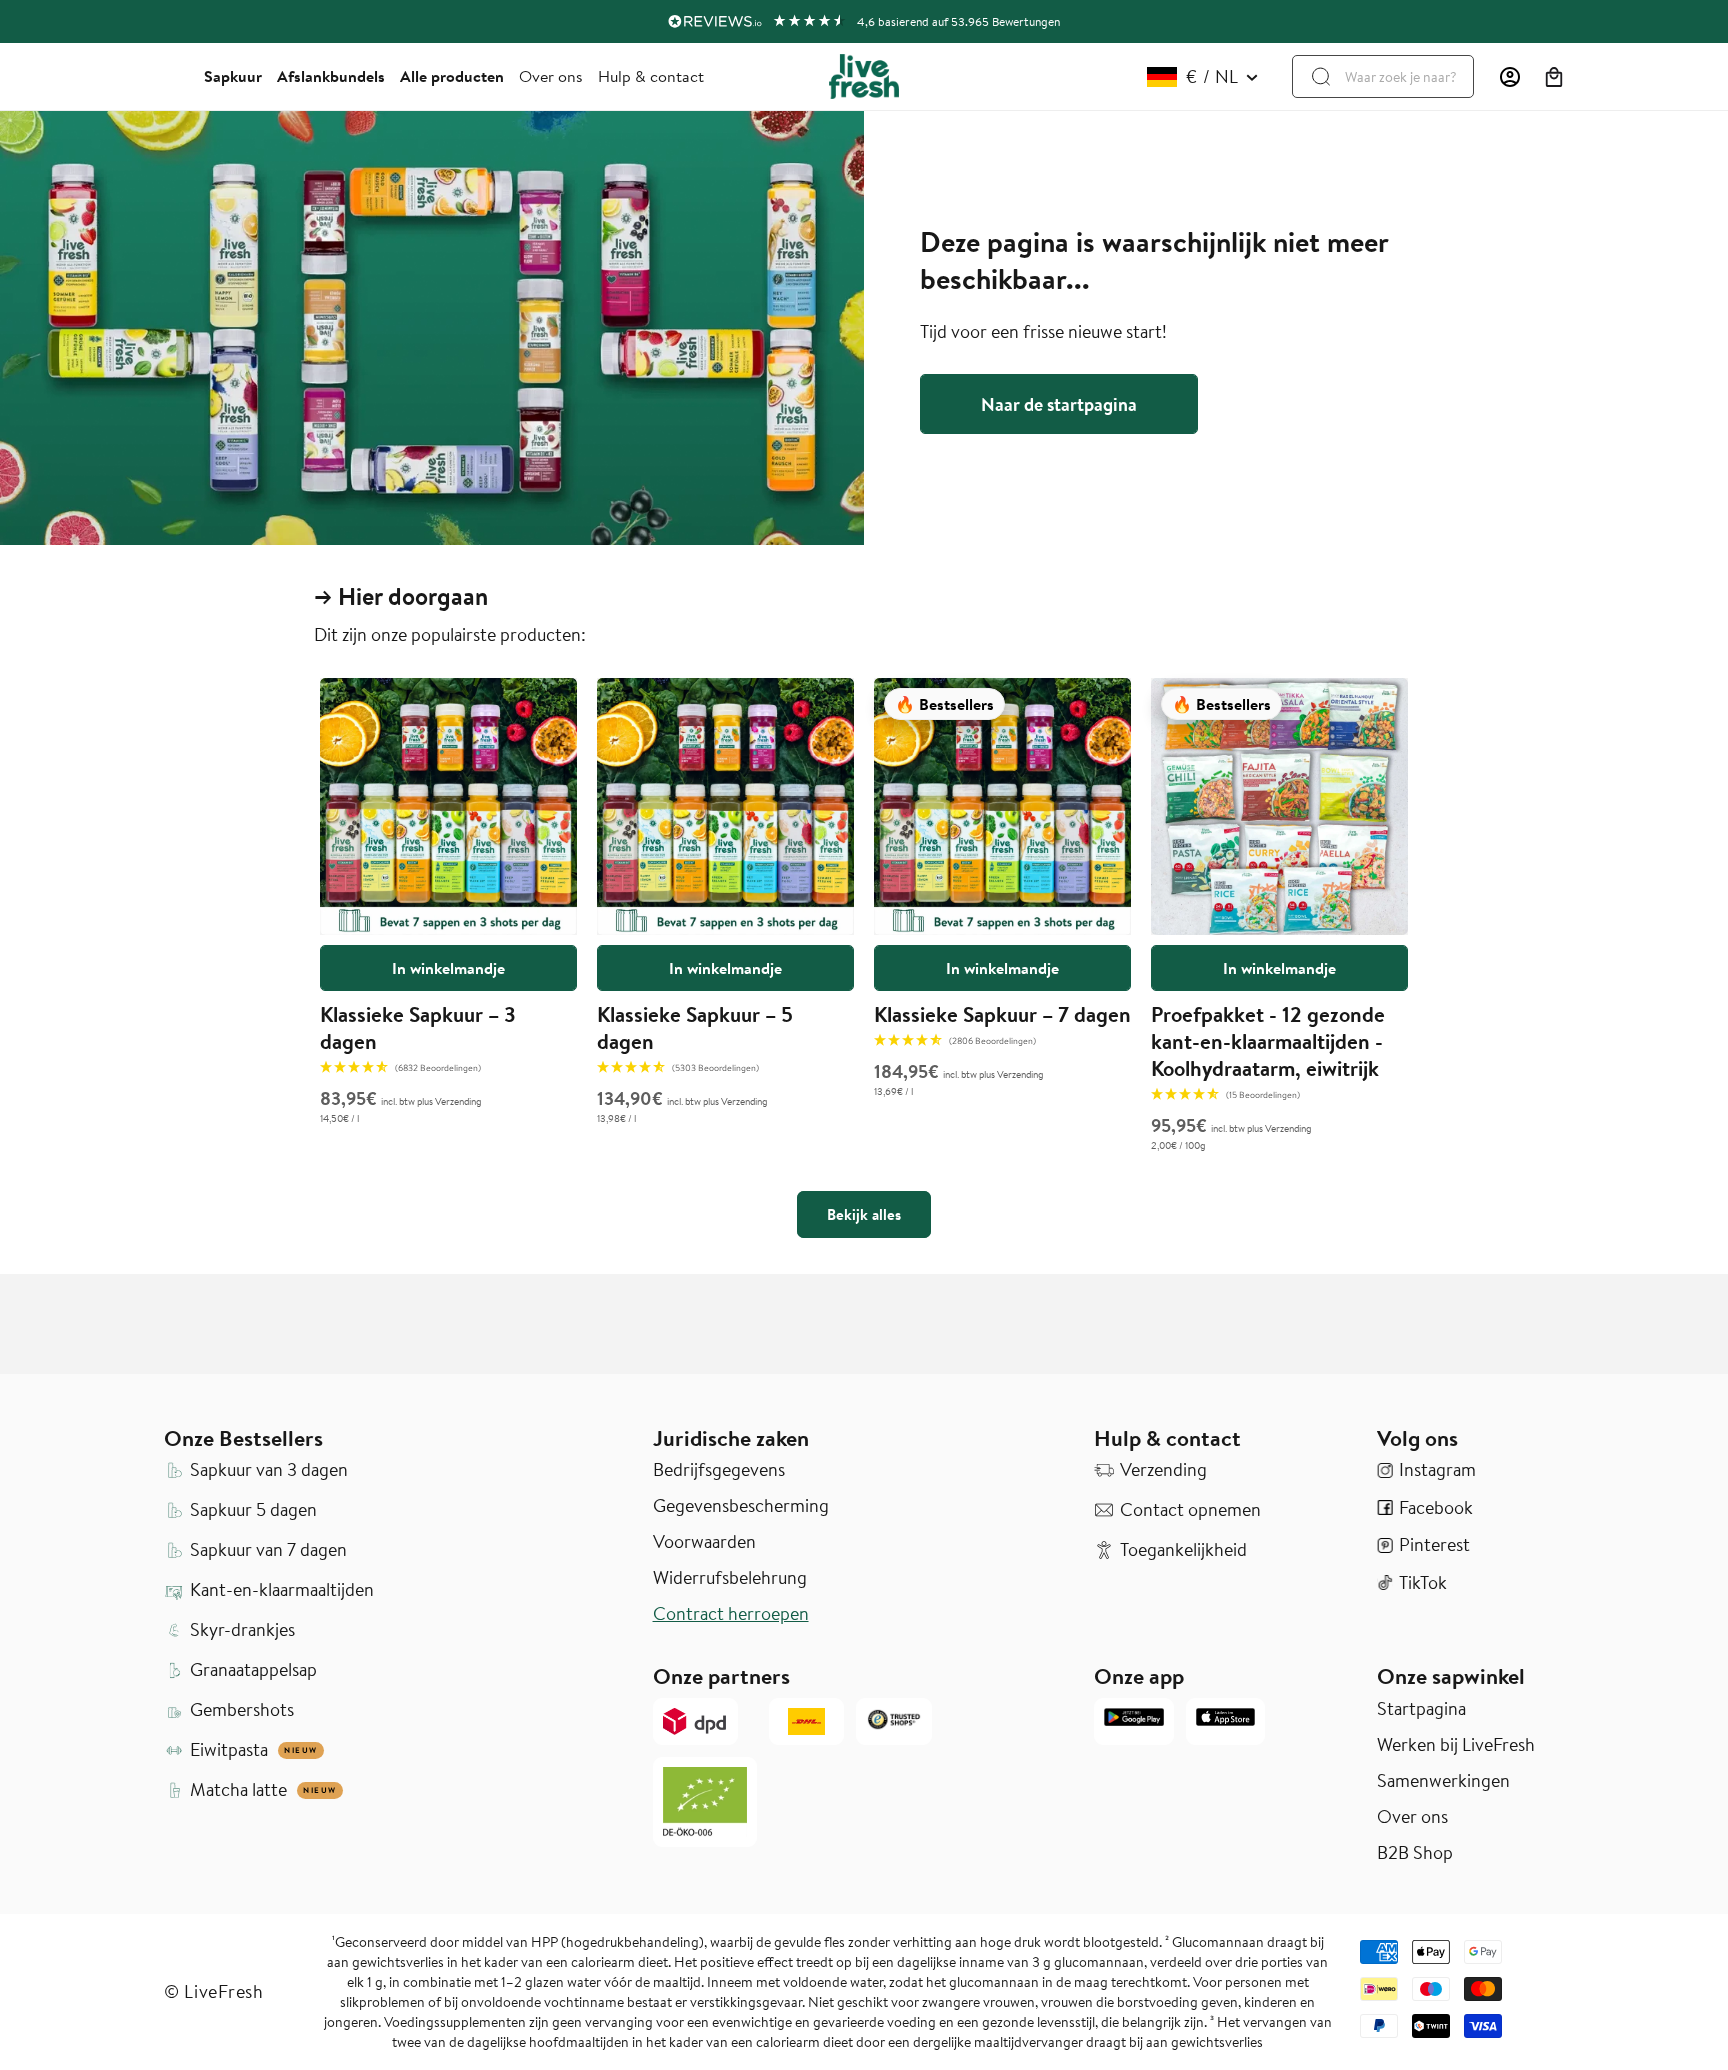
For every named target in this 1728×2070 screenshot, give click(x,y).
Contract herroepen (731, 1614)
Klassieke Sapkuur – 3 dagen (418, 1027)
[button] (1554, 77)
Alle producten (452, 76)
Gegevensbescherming (741, 1506)
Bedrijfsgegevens (719, 1470)
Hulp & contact (651, 76)
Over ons (551, 76)
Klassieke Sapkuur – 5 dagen (695, 1027)
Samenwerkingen (1443, 1781)
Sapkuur (233, 76)
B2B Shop (1415, 1853)
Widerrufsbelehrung (730, 1578)
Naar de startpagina (1059, 404)
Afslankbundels (331, 76)
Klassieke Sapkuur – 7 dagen (1002, 1014)
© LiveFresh (214, 1991)
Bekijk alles (864, 1214)
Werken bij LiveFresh (1456, 1745)
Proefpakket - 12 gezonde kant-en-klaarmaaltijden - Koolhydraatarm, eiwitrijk (1268, 1041)
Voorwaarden (704, 1542)
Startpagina (1421, 1709)
